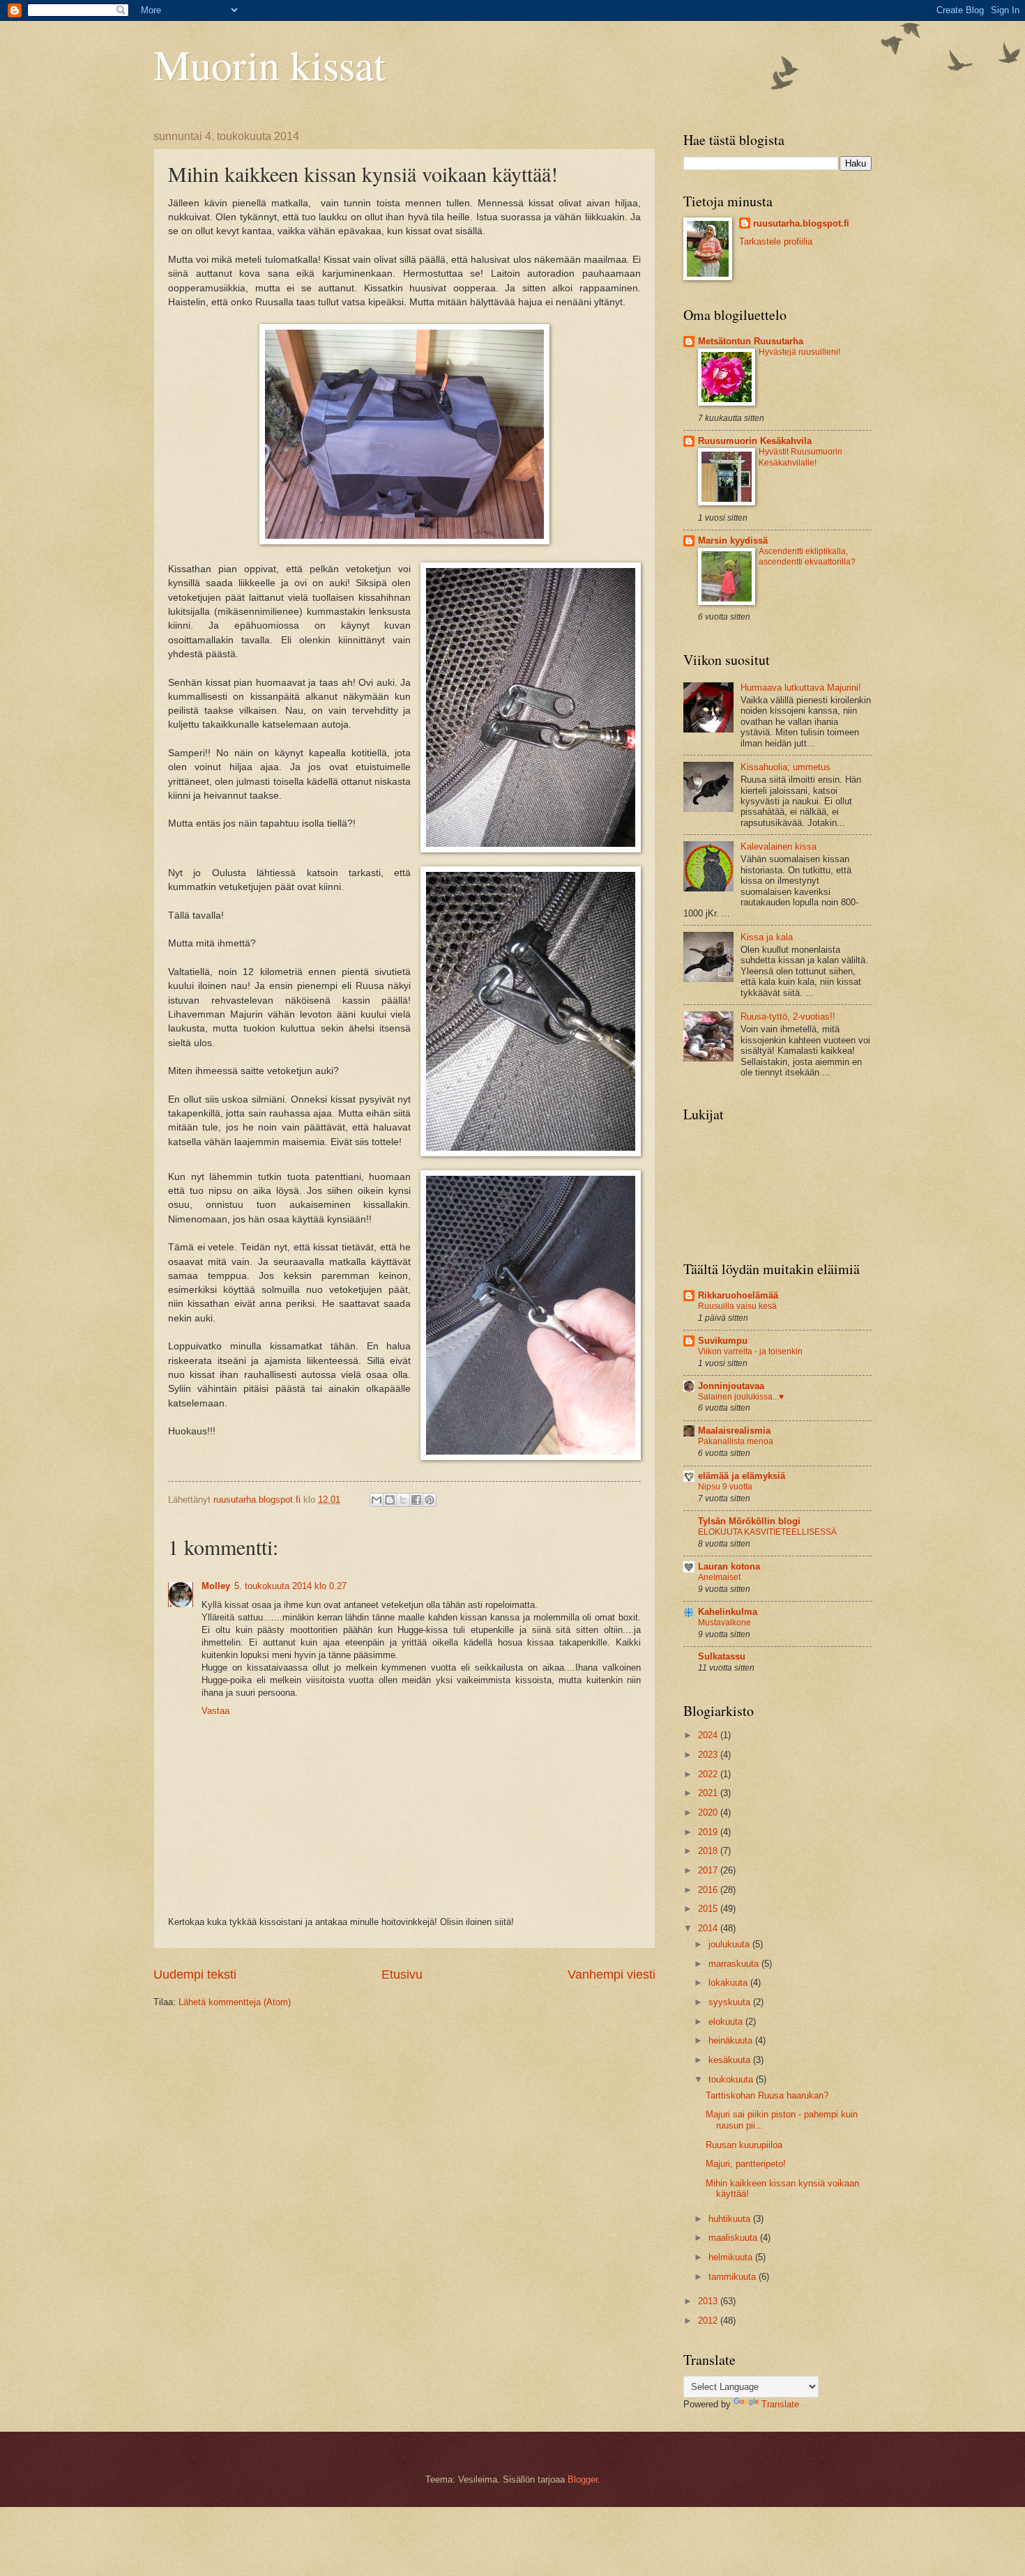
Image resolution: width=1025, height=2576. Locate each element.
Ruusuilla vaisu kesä (737, 1306)
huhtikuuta (731, 2219)
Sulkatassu (722, 1656)
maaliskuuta (734, 2238)
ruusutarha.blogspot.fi (801, 223)
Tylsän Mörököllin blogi (749, 1521)
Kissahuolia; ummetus (785, 767)
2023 (709, 1755)
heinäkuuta (732, 2040)
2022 (709, 1774)
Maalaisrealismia (734, 1431)
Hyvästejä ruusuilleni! (799, 352)
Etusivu (402, 1975)
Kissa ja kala (767, 937)
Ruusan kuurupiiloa (744, 2145)
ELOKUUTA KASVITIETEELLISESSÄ (767, 1532)
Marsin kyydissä (733, 540)
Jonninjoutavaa (731, 1386)
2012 (709, 2321)
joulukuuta (730, 1944)
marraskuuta (735, 1964)
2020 (709, 1812)
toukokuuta (732, 2079)
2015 (709, 1909)
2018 (709, 1851)
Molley (216, 1586)
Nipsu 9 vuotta (725, 1487)
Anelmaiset (719, 1577)
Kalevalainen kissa (779, 846)
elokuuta (727, 2022)
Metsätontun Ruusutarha (751, 341)
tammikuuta (734, 2277)
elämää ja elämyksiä (742, 1476)
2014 (709, 1928)
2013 (709, 2301)
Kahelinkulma (728, 1612)
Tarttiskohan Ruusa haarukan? (767, 2095)
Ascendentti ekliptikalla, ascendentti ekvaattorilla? (807, 557)
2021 (709, 1793)
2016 (709, 1890)
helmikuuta (732, 2257)
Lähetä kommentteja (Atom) (235, 2002)
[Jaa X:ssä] (403, 1500)
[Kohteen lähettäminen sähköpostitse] (377, 1500)
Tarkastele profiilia (776, 242)
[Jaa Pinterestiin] (430, 1500)
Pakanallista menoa (736, 1441)
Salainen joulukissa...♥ (741, 1397)
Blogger (583, 2479)
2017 (709, 1870)
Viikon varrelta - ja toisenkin (750, 1351)
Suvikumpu (723, 1341)
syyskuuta (731, 2002)
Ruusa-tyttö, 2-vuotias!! (788, 1017)
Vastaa (215, 1711)
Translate (780, 2404)
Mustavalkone (724, 1623)
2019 (709, 1832)
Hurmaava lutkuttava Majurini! (801, 688)
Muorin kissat (269, 64)
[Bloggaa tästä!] (390, 1500)
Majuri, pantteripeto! (746, 2164)
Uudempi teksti (195, 1975)
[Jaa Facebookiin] (416, 1500)
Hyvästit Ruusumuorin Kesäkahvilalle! (800, 457)
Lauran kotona (729, 1566)
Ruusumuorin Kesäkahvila (755, 441)
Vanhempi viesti (612, 1975)
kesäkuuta (731, 2060)
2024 (709, 1735)
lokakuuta (729, 1983)
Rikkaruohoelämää (738, 1295)
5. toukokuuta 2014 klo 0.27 (290, 1586)
